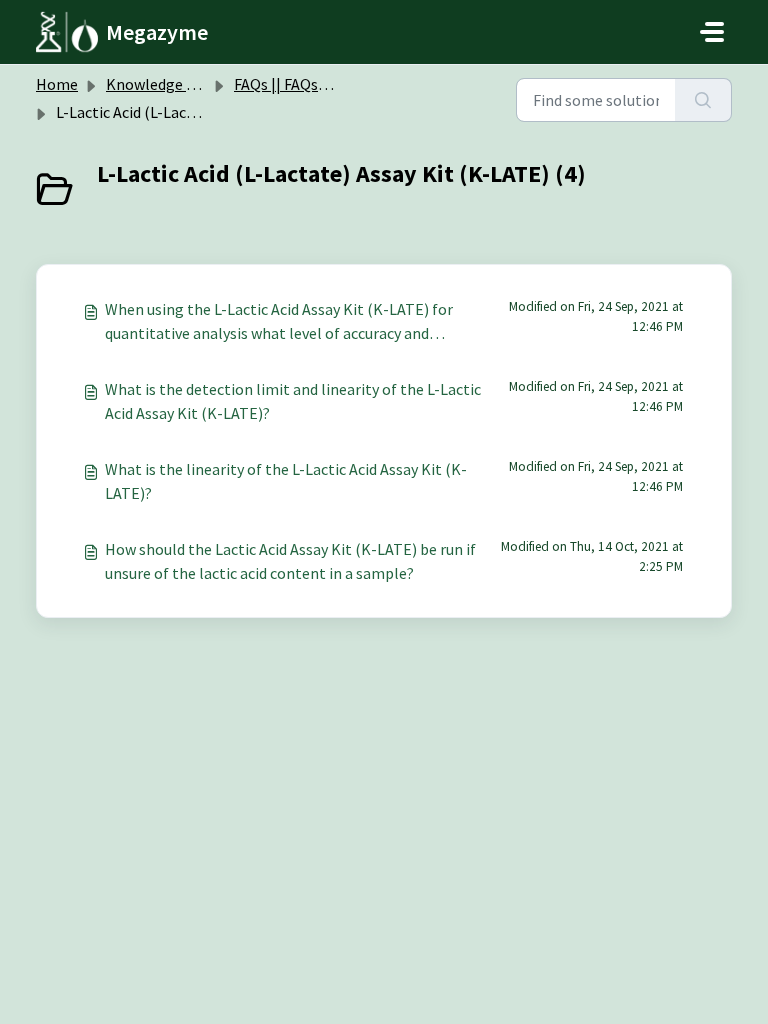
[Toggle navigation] (712, 32)
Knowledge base (162, 84)
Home (57, 84)
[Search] (703, 100)
